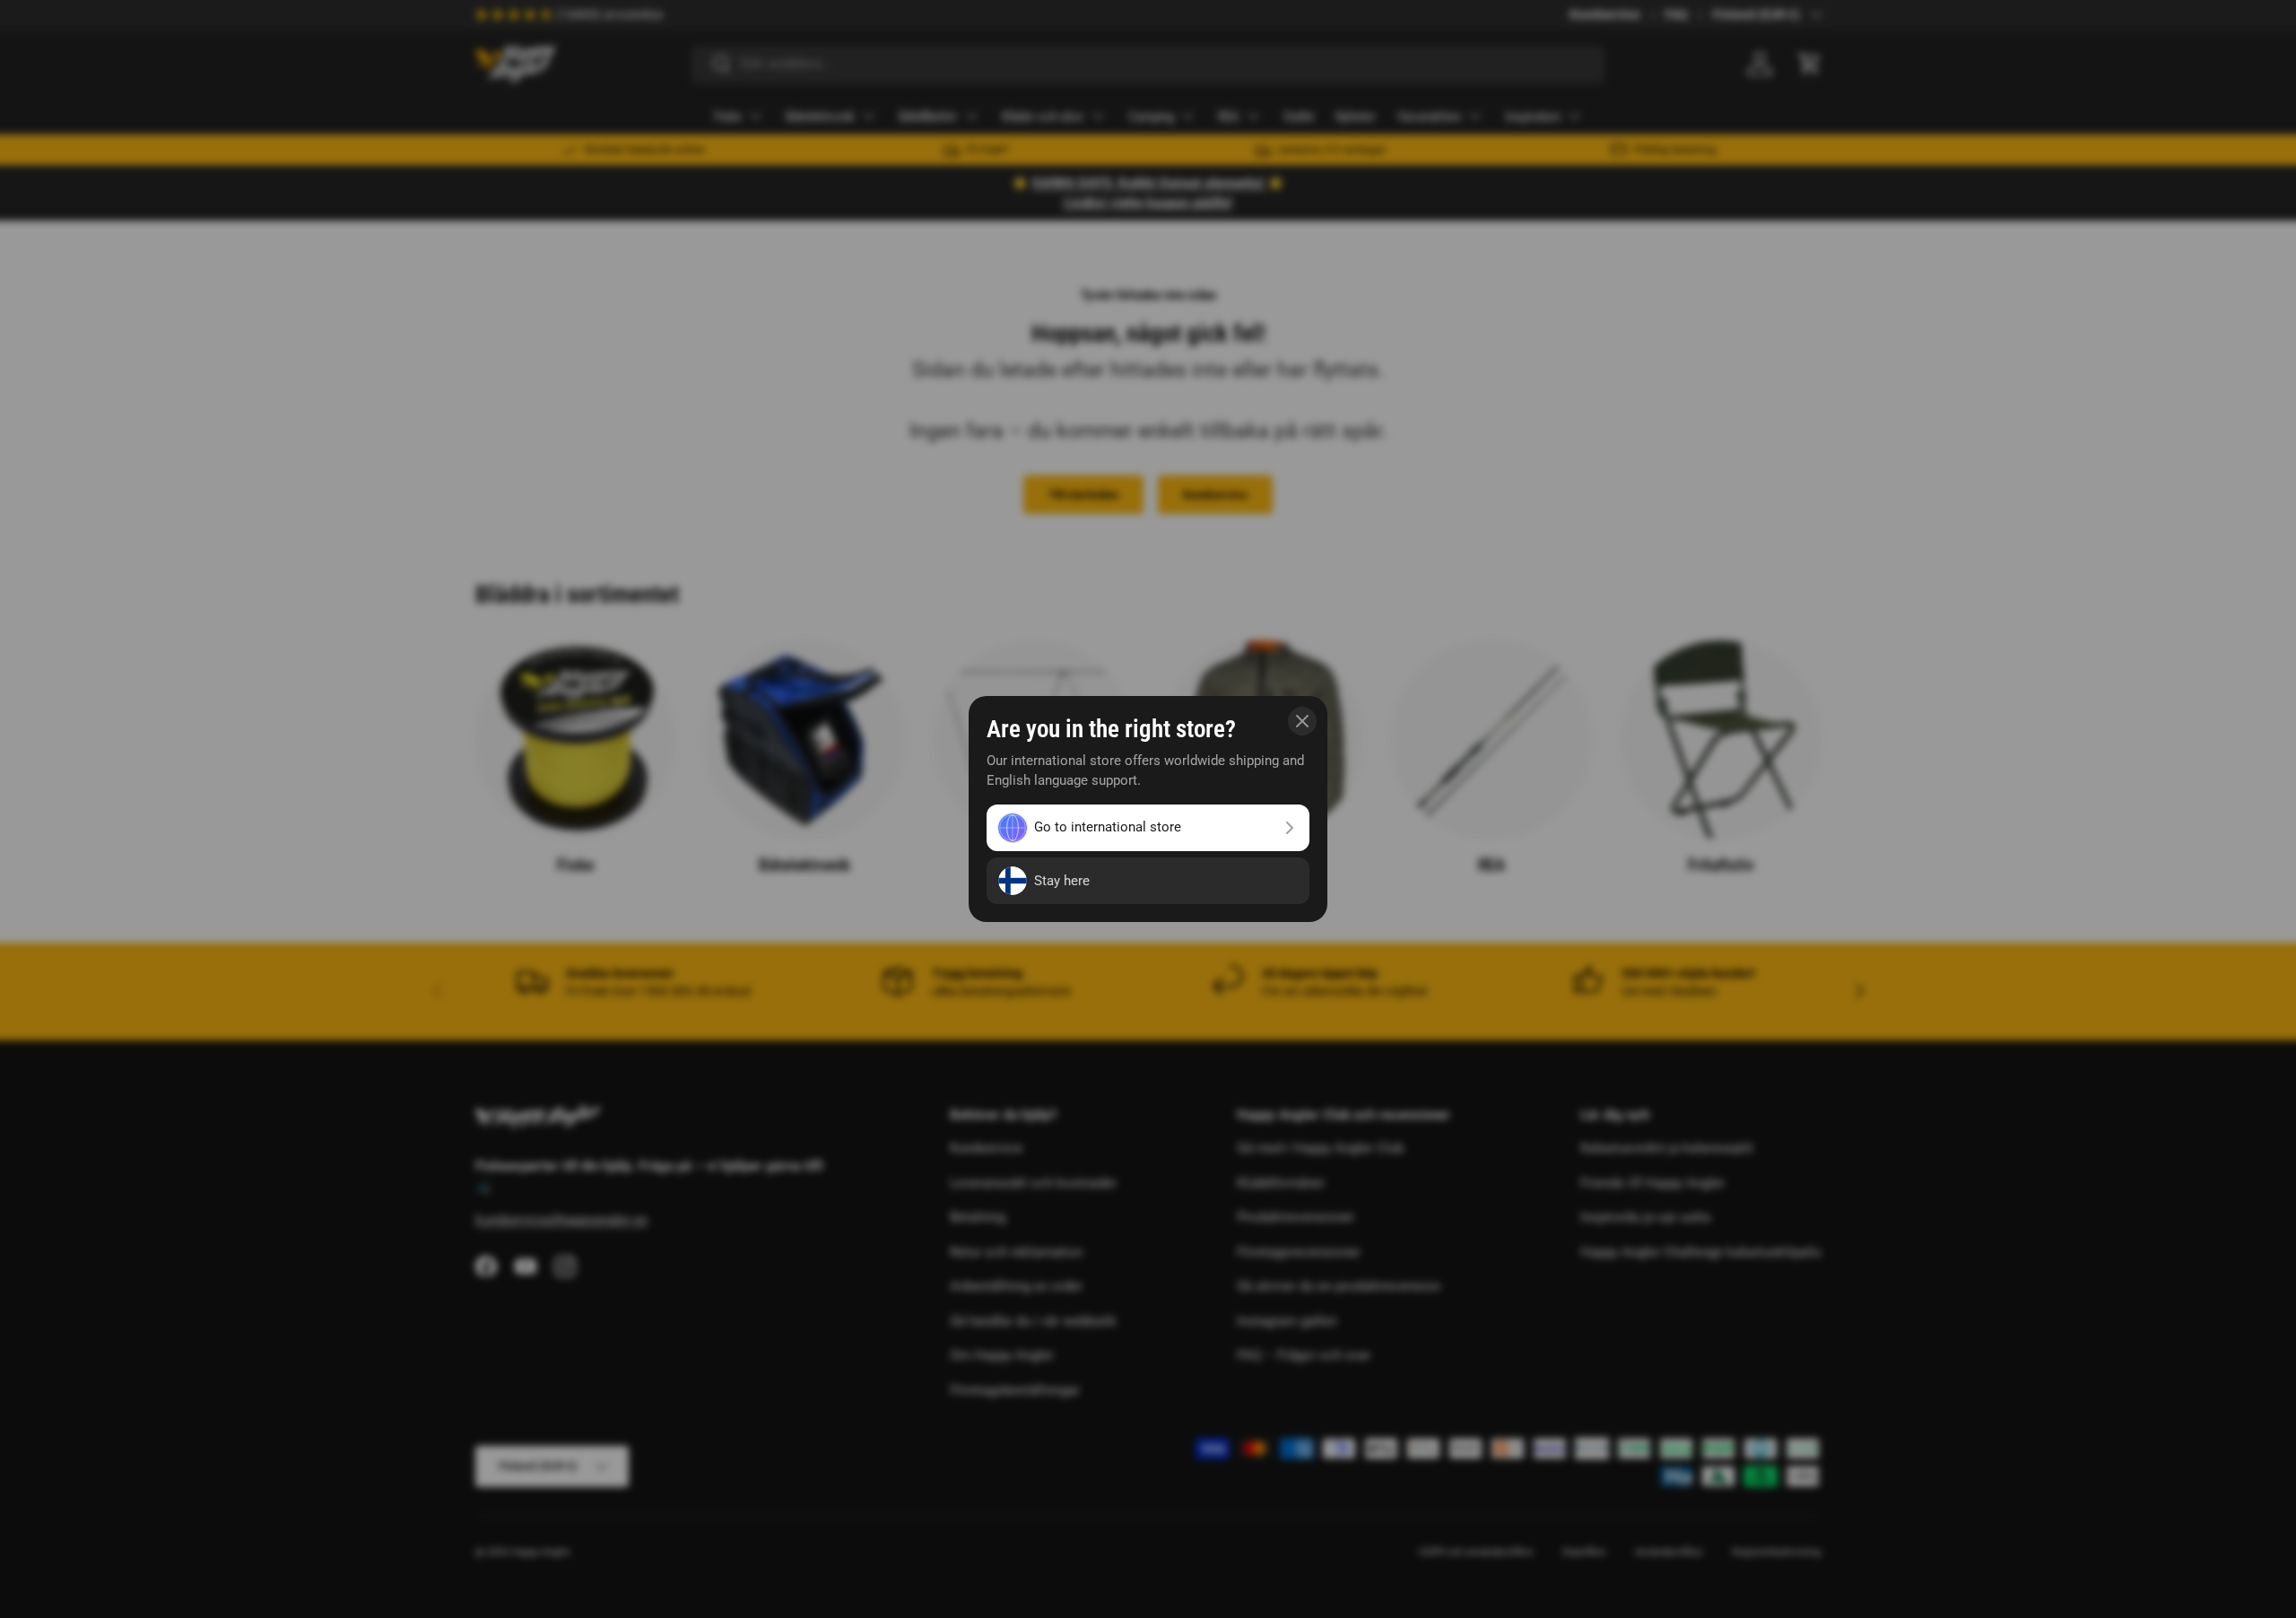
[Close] (1302, 721)
